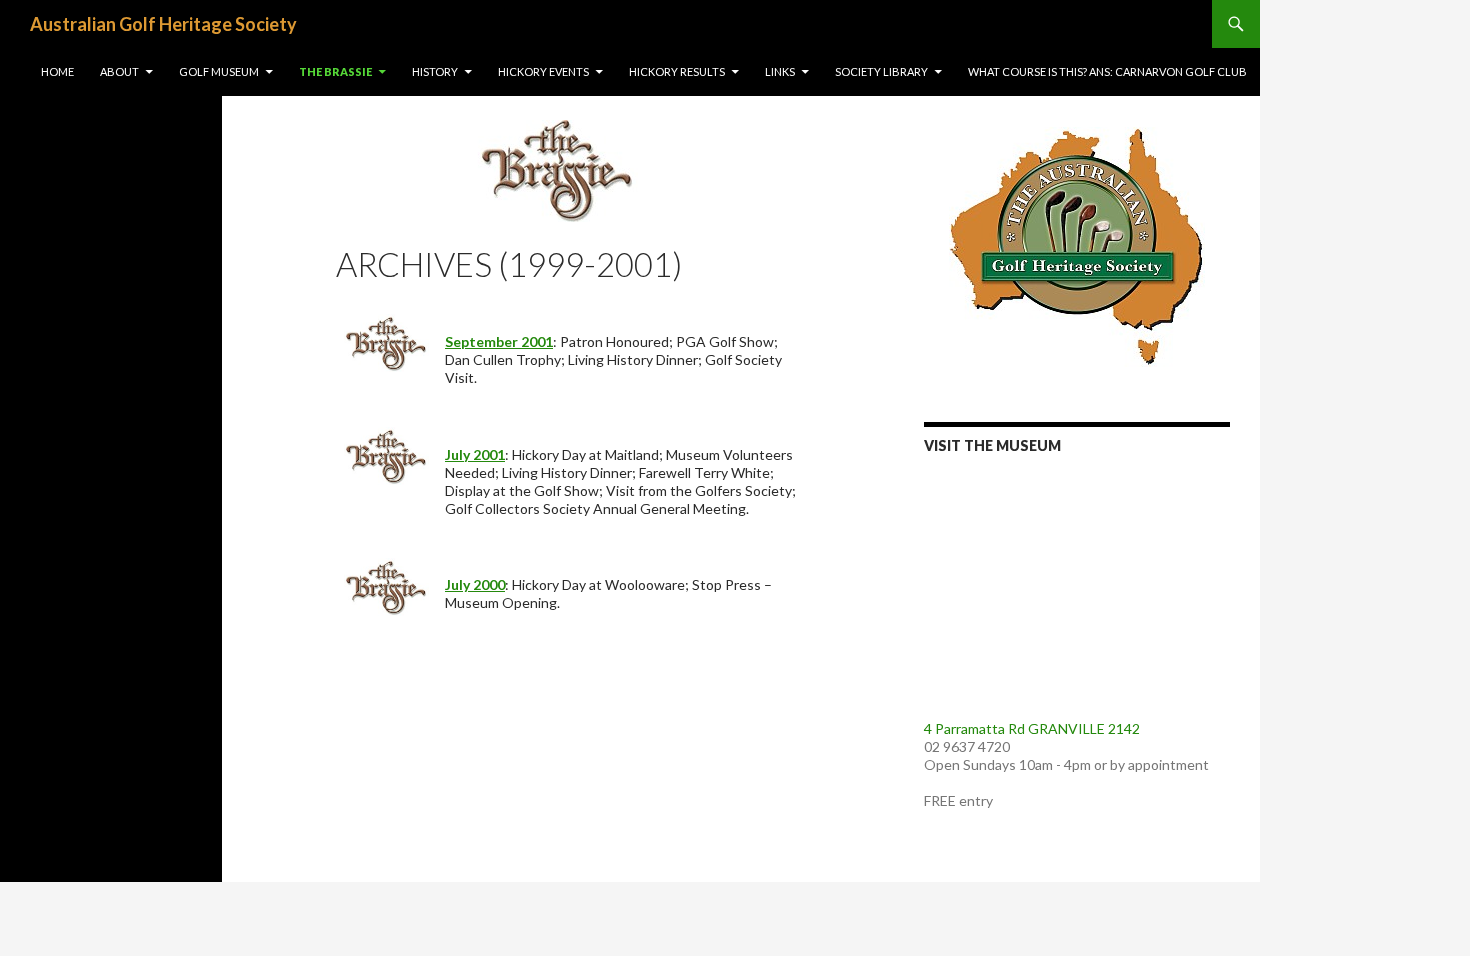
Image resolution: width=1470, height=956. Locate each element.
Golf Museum (219, 71)
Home (57, 71)
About (119, 71)
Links (780, 71)
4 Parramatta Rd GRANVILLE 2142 (1032, 728)
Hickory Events (543, 71)
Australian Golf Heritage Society (163, 24)
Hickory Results (677, 71)
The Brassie (335, 71)
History (435, 71)
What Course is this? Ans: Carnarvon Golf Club (1107, 71)
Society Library (881, 71)
